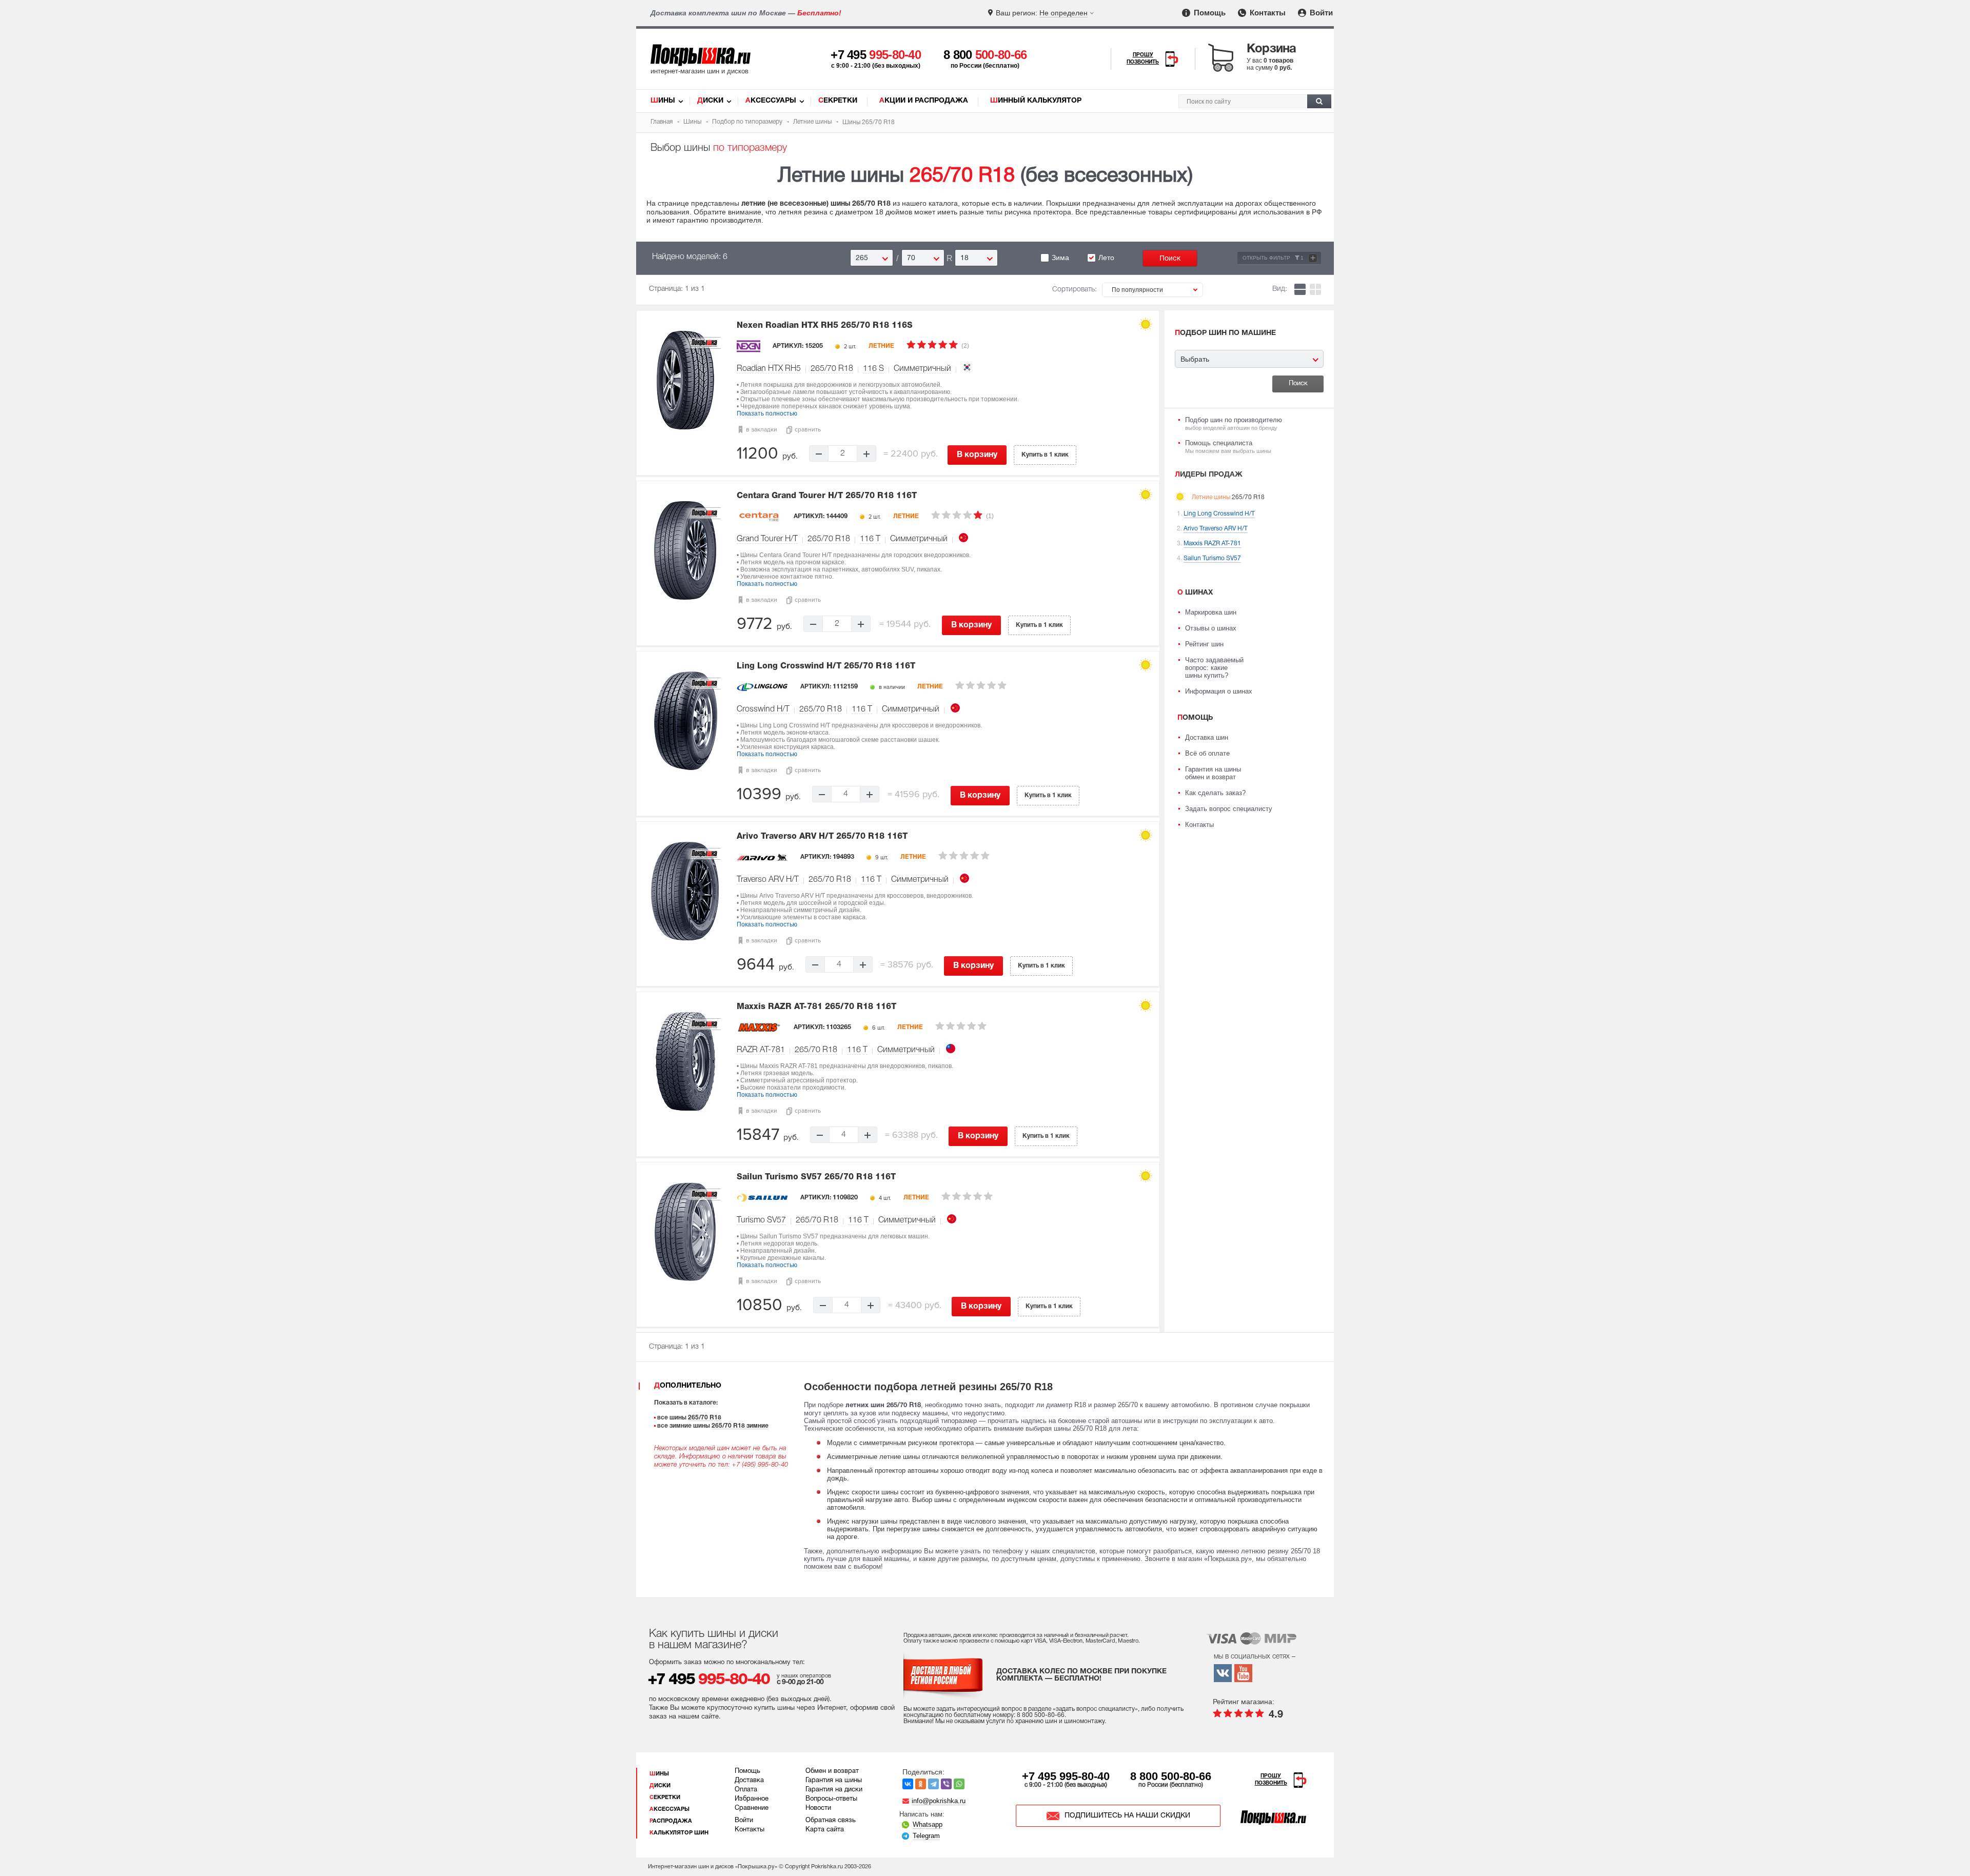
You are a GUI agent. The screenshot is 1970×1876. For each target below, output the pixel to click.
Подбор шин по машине (1225, 333)
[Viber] (946, 1784)
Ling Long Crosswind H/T (826, 666)
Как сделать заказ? (1215, 793)
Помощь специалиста (1228, 447)
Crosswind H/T (763, 709)
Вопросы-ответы (831, 1799)
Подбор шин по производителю (1234, 423)
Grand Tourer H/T (767, 539)
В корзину (977, 455)
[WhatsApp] (959, 1784)
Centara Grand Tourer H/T (827, 496)
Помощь (1209, 13)
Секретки (838, 101)
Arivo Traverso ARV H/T (822, 837)
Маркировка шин (1211, 612)
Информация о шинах (1219, 691)
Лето (1106, 258)
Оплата (746, 1790)
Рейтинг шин (1204, 644)
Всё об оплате (1207, 753)
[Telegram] (933, 1784)
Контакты (1267, 13)
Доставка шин (1207, 737)
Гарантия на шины (834, 1781)
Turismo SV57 (761, 1220)
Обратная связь (831, 1821)
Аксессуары (771, 101)
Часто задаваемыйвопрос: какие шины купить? (1214, 668)
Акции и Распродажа (924, 101)
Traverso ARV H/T (768, 880)
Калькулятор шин (679, 1833)
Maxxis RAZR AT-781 (816, 1007)
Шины (663, 101)
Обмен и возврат (832, 1771)
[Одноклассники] (921, 1784)
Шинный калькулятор (1036, 101)
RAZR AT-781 (761, 1050)
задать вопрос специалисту (1095, 1709)
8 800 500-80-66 (1171, 1776)
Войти (1320, 13)
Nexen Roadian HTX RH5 (825, 326)
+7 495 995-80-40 (1066, 1776)
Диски (710, 101)
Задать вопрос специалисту (1229, 809)
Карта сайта (825, 1830)
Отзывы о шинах (1211, 628)
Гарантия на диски (834, 1790)
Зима (1060, 258)
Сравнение (752, 1808)
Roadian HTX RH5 (769, 369)
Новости (818, 1808)
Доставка (749, 1781)
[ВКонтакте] (908, 1784)
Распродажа (671, 1821)
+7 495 (876, 55)
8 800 (985, 55)
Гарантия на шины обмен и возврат (1213, 773)
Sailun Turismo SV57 (816, 1177)
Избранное (752, 1799)
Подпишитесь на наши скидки (1127, 1816)
